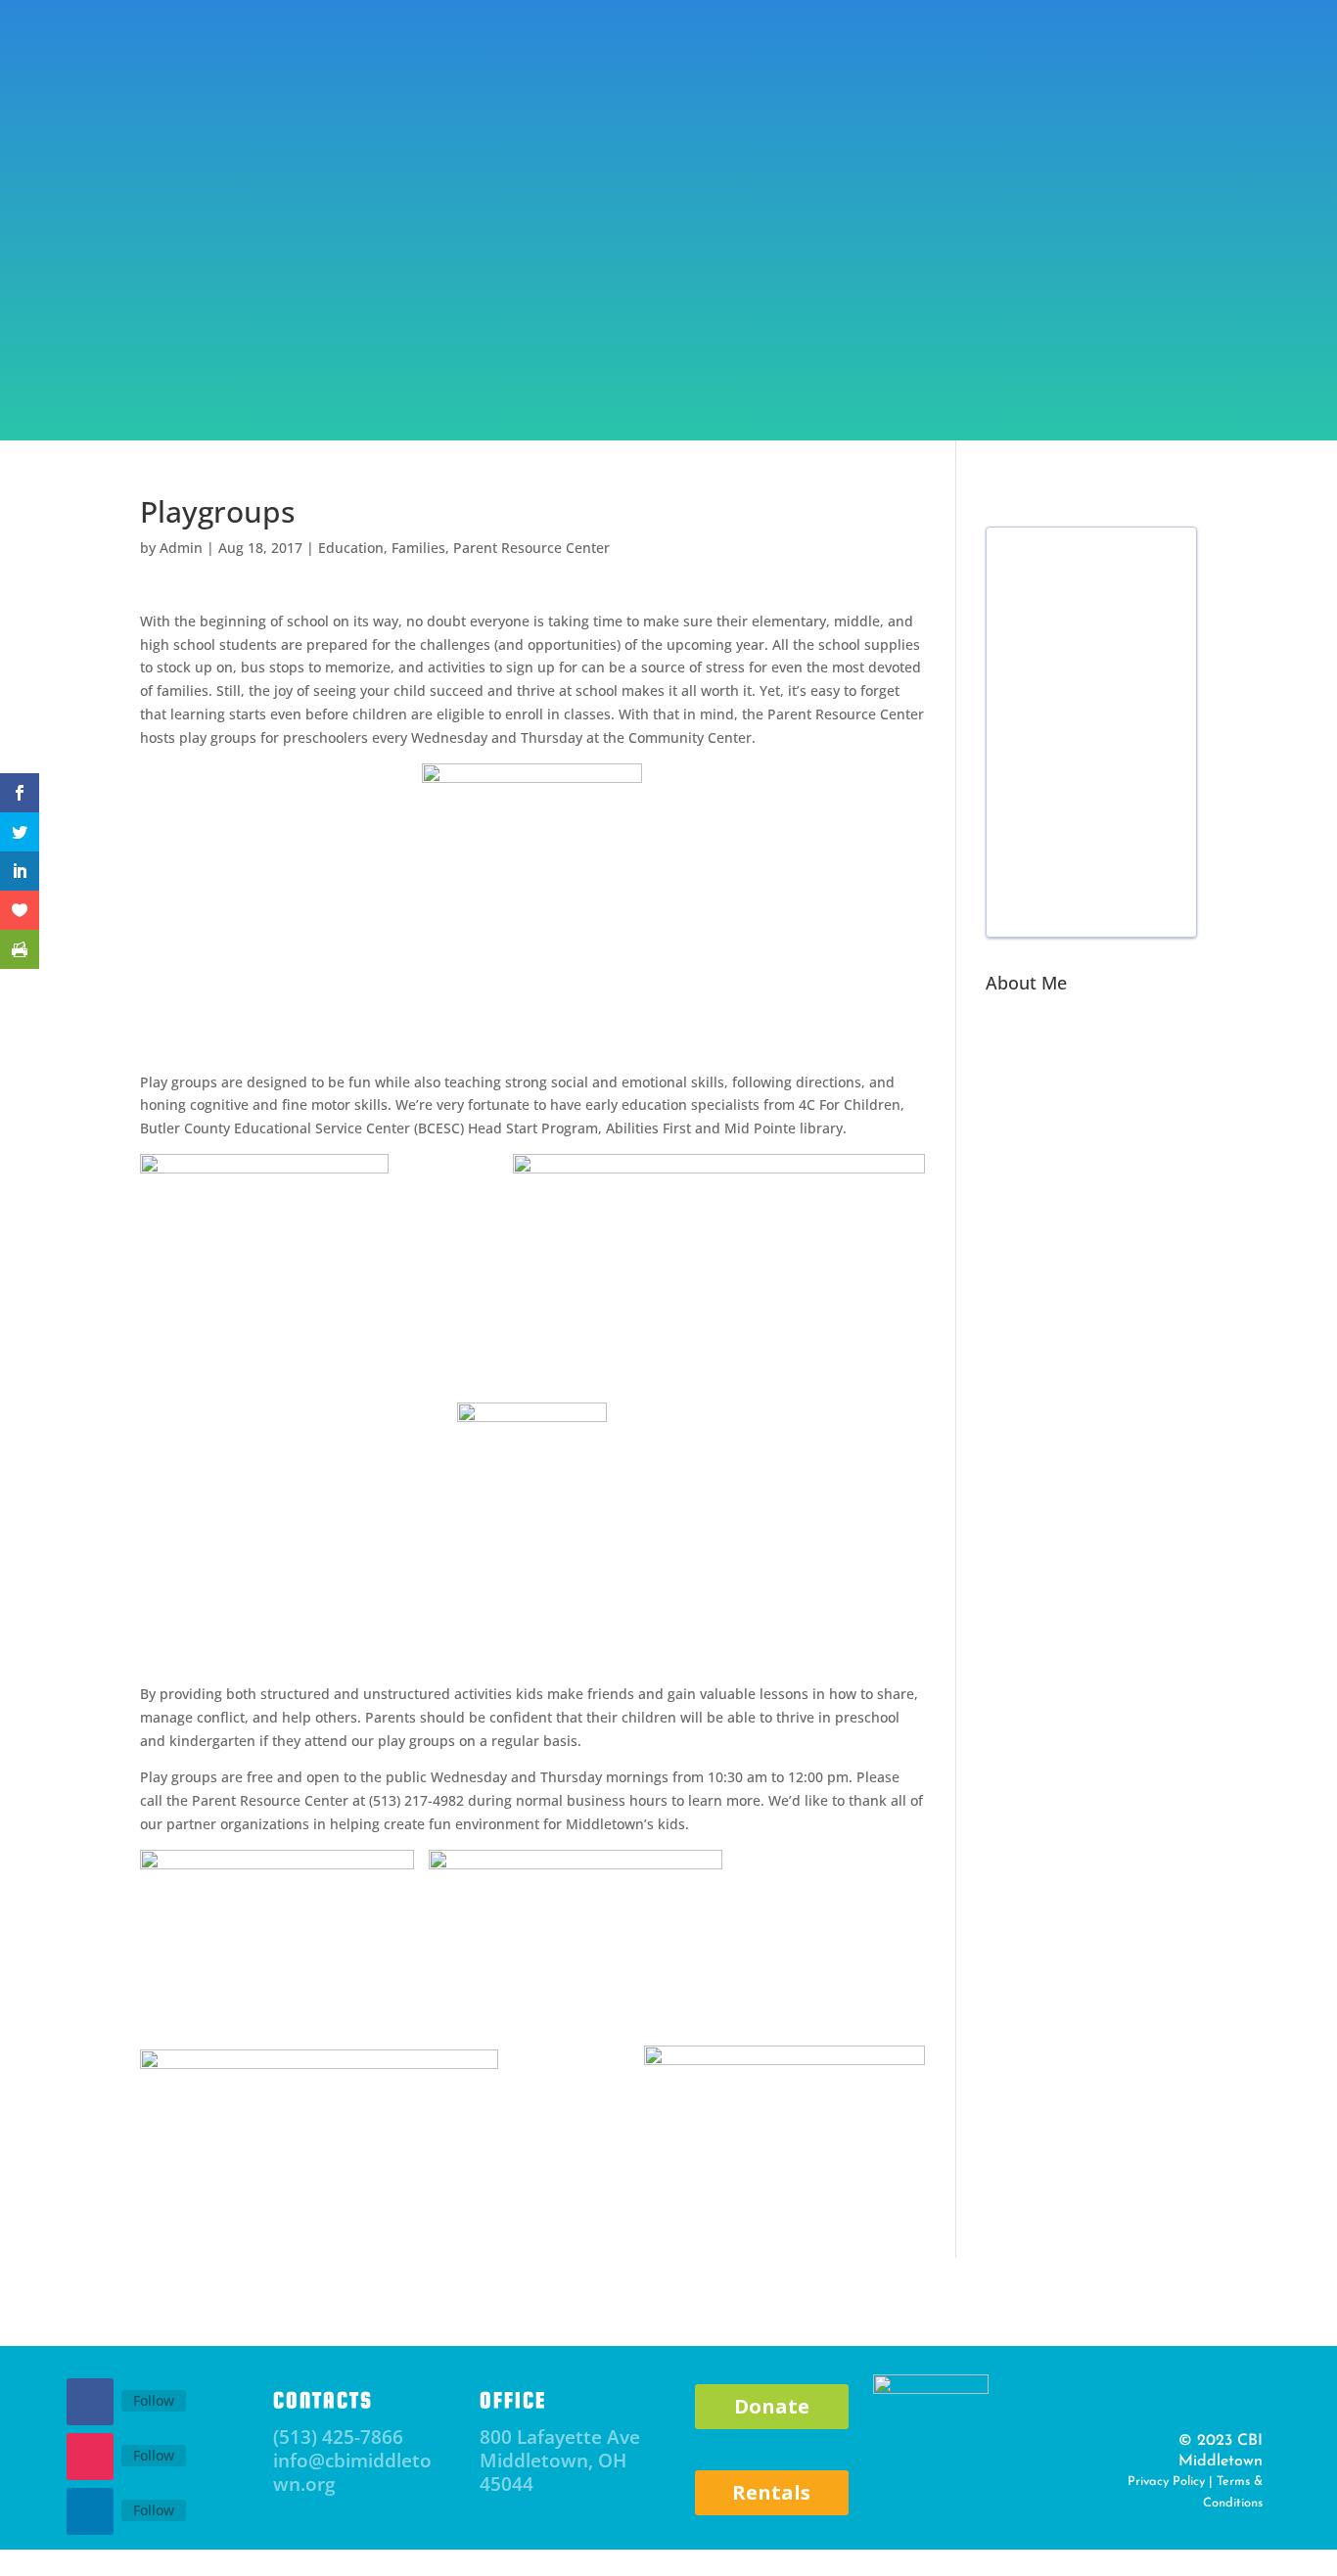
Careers (1211, 375)
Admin (181, 548)
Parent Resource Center (395, 375)
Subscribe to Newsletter (334, 80)
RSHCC (840, 375)
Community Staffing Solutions (1016, 375)
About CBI (137, 375)
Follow (154, 2400)
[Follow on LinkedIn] (90, 2511)
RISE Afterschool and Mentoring (651, 375)
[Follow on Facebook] (90, 2402)
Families (418, 548)
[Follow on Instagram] (90, 2457)
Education (351, 548)
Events (249, 375)
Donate (1032, 62)
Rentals (771, 2492)
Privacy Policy (1166, 2482)
